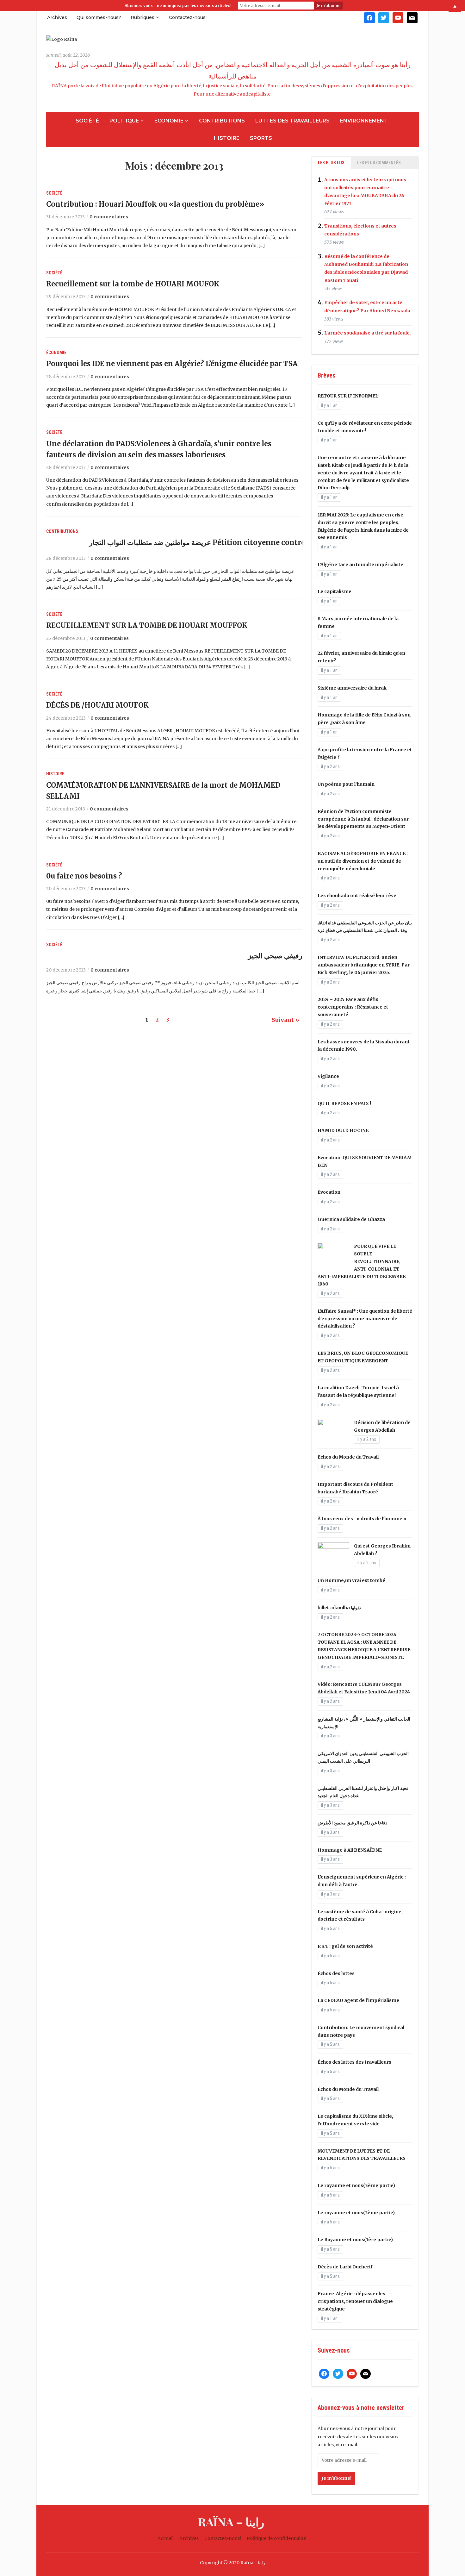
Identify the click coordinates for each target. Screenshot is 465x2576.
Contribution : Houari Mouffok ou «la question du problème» (155, 204)
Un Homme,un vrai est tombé (351, 1580)
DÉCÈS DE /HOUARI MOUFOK (97, 705)
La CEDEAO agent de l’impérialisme (358, 2000)
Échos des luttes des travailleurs (354, 2062)
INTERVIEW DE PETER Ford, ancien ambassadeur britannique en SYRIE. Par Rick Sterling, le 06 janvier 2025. (364, 965)
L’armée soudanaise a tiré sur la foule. (368, 333)
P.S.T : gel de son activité (345, 1946)
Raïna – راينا (231, 2522)
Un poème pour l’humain (346, 784)
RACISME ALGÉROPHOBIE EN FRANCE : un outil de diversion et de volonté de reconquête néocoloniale (363, 861)
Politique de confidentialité (276, 2538)
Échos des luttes (336, 1973)
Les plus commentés (379, 163)
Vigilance (328, 1076)
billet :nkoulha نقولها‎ (339, 1608)
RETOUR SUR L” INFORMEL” (349, 396)
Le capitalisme (335, 591)
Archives (57, 17)
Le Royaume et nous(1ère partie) (355, 2240)
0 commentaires (109, 217)
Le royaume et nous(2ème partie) (356, 2213)
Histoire (227, 138)
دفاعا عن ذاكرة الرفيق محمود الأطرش (352, 1823)
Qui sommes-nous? (99, 17)
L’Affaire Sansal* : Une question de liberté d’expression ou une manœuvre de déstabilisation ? (365, 1319)
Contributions (222, 121)
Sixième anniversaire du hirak (352, 688)
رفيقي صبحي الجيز (275, 956)
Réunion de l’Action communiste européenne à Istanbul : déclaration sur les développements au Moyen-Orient (363, 819)
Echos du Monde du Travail (348, 1457)
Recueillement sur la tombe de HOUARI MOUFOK (133, 284)
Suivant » (285, 1020)
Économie (169, 121)
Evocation (329, 1192)
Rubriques (143, 17)
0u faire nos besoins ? (84, 876)
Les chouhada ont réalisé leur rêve (357, 896)
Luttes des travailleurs (292, 121)
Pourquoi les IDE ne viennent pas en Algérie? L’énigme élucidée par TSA (172, 364)
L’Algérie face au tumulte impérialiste (360, 565)
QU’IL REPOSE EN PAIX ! (344, 1104)
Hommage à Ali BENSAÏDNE (350, 1850)
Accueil (166, 2538)
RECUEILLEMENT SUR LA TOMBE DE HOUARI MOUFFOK (147, 625)
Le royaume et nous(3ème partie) (356, 2185)
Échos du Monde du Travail (348, 2089)
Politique (124, 121)
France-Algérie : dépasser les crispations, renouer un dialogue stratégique (355, 2301)
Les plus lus (331, 163)
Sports (261, 138)
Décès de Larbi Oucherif (345, 2267)
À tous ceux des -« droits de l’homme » (362, 1519)
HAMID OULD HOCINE (343, 1130)
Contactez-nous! (188, 17)
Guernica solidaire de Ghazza (351, 1219)
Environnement (364, 121)
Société (87, 121)
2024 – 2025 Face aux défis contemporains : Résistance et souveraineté (353, 1007)
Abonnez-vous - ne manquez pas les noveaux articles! (178, 6)
